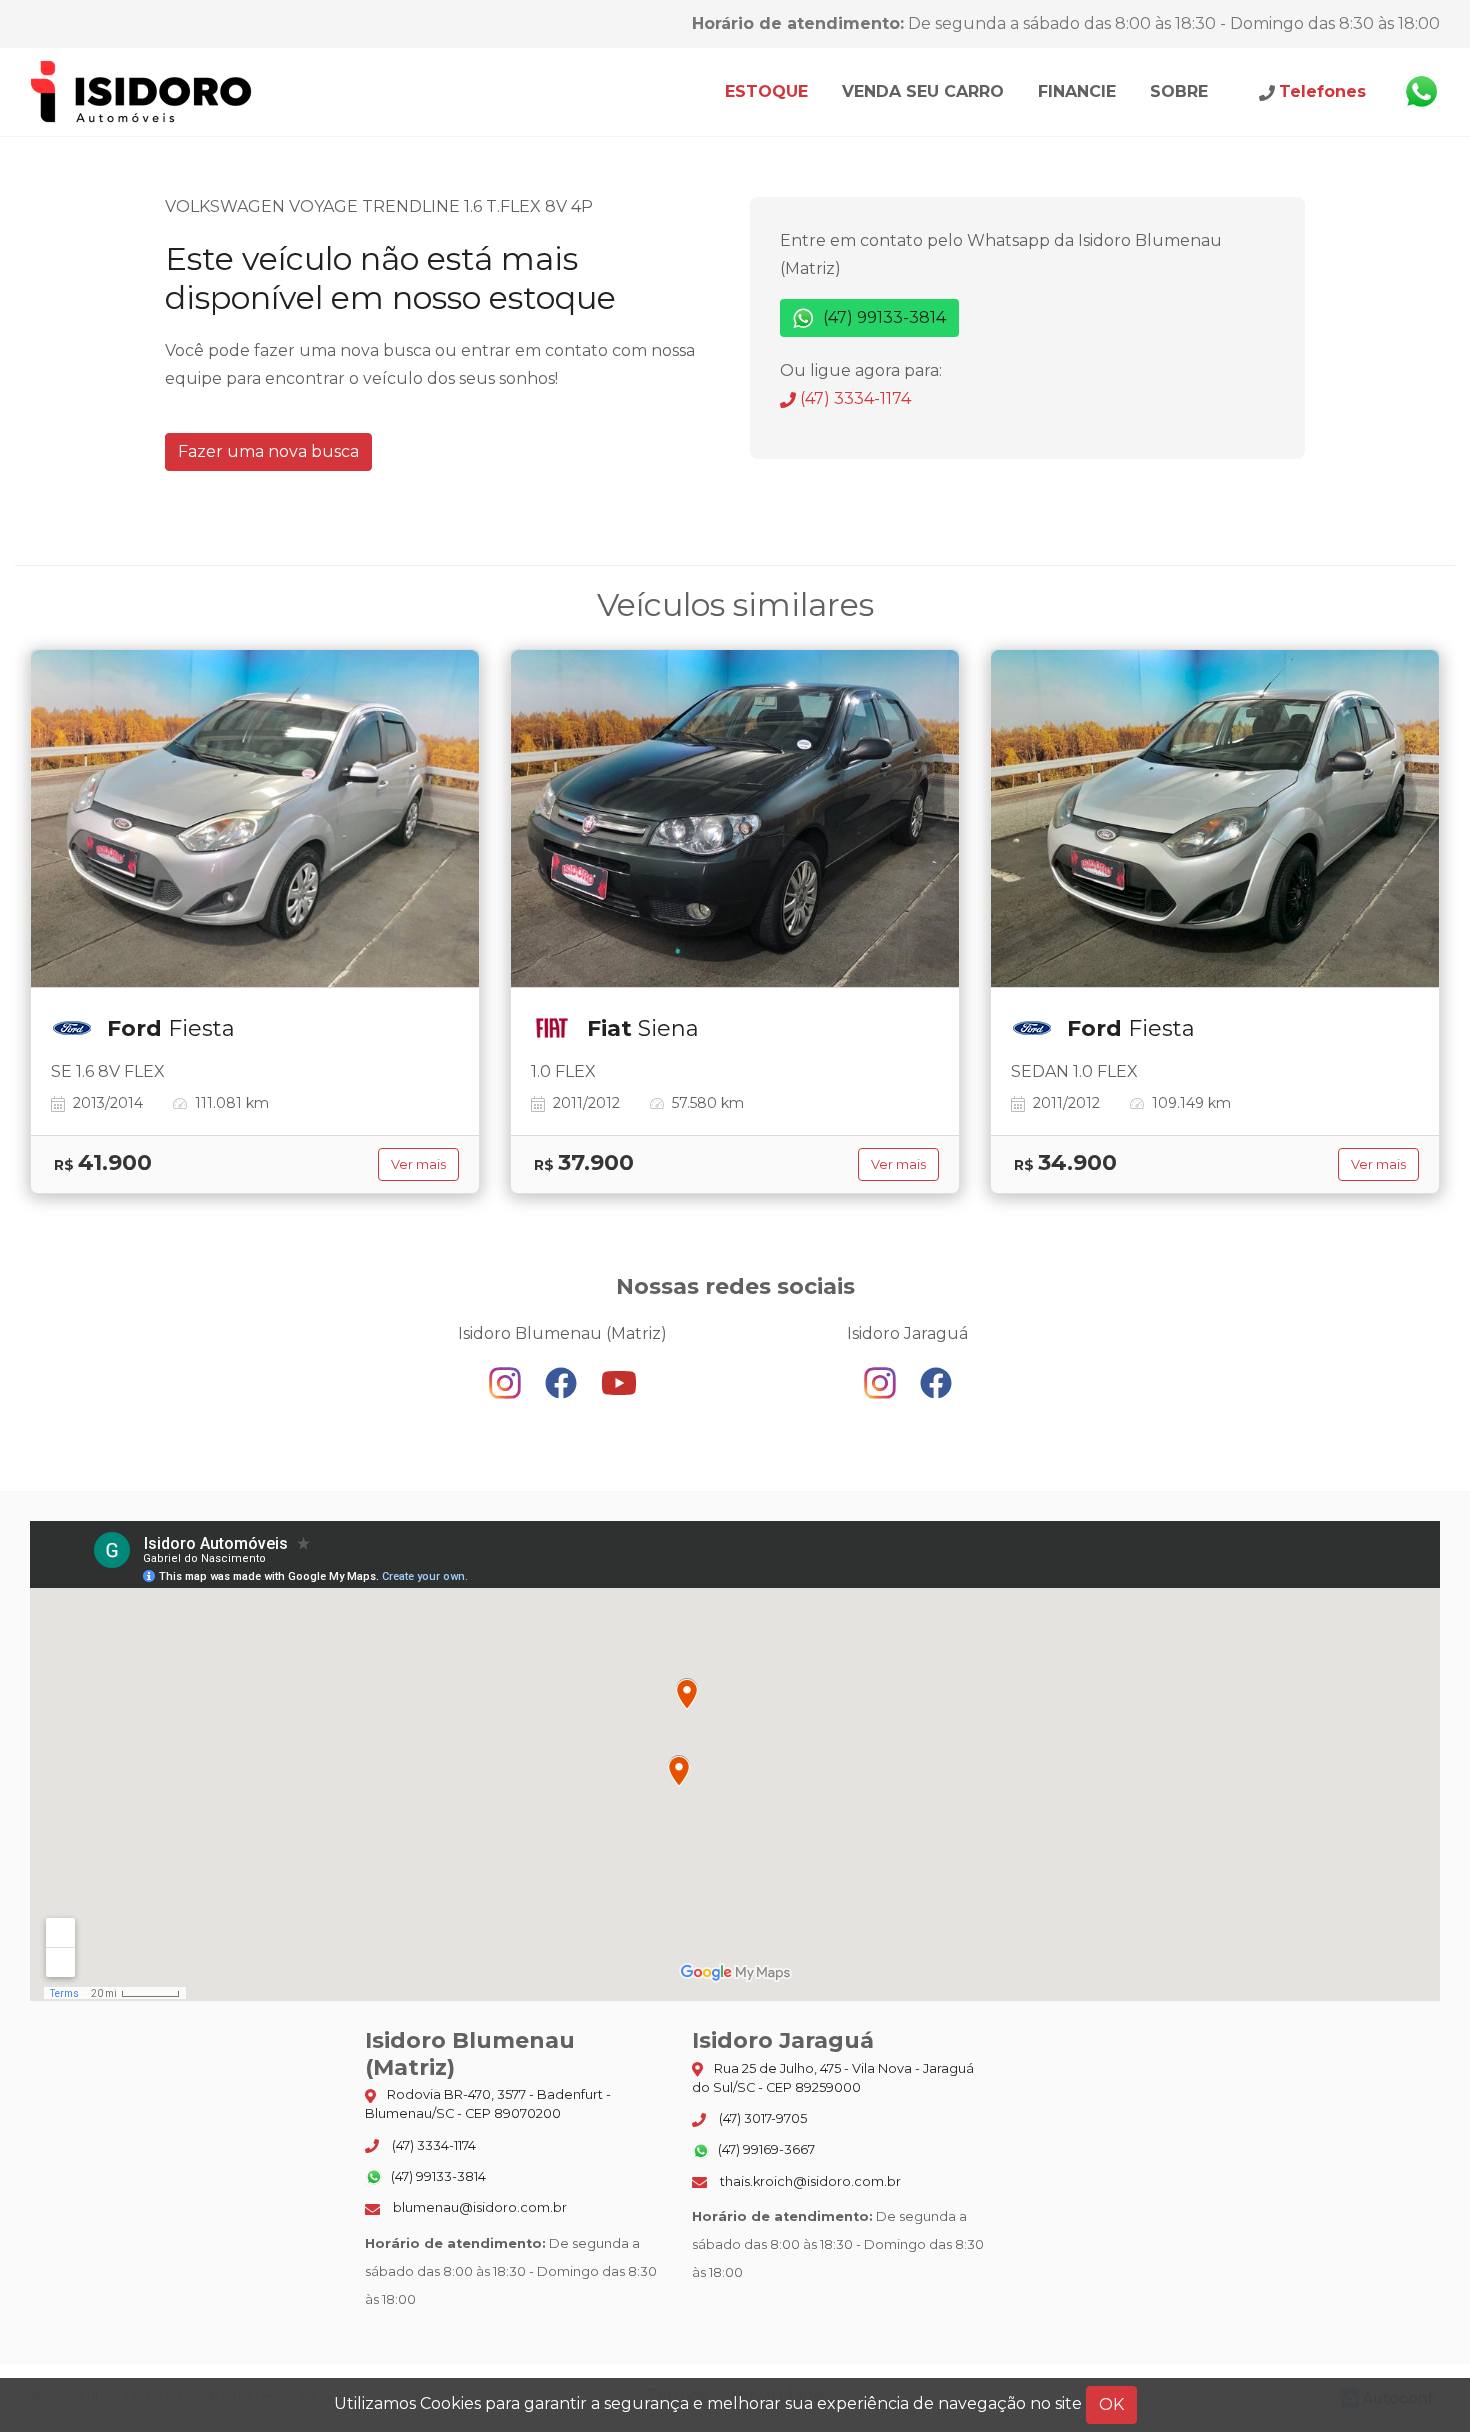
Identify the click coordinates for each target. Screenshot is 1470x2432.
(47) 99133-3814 (882, 317)
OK (1111, 2404)
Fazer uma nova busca (268, 451)
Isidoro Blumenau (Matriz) (142, 92)
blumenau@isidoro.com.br (478, 2207)
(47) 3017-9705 (761, 2118)
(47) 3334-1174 (853, 398)
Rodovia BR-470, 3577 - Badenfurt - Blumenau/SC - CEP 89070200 (488, 2104)
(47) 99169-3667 (765, 2149)
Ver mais (418, 1164)
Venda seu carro (923, 91)
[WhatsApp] (1421, 92)
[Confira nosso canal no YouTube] (619, 1382)
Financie (1077, 91)
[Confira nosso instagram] (507, 1382)
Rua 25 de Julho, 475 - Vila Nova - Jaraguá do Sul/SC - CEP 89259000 (833, 2078)
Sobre (1179, 91)
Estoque (766, 91)
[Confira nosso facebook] (563, 1382)
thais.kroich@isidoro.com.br (809, 2181)
